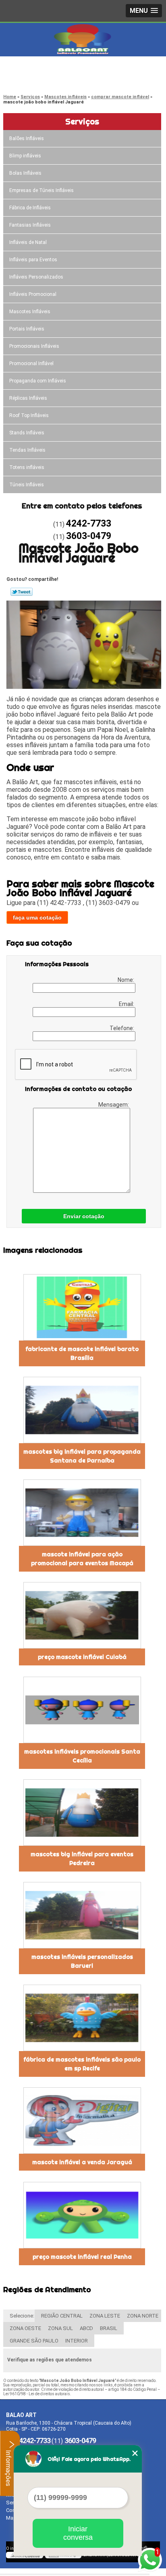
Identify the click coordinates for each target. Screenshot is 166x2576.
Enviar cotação (84, 1216)
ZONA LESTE (105, 2316)
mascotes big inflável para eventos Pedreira (82, 1859)
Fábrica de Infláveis (30, 208)
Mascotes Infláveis (30, 312)
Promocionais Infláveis (34, 346)
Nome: (127, 980)
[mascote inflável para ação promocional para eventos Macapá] (82, 1513)
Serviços (82, 121)
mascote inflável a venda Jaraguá (82, 2162)
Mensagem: (114, 1105)
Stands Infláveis (27, 433)
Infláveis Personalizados (36, 277)
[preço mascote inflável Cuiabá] (82, 1615)
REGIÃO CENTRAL (62, 2316)
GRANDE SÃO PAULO (34, 2341)
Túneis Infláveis (27, 485)
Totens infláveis (27, 467)
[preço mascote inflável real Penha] (82, 2215)
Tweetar (22, 592)
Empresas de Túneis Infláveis (41, 190)
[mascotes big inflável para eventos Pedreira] (82, 1813)
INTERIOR (77, 2341)
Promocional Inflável (31, 364)
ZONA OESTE (25, 2328)
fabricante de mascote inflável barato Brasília (82, 1353)
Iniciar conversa (78, 2533)
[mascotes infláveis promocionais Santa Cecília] (82, 1710)
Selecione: (22, 2316)
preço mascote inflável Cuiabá (82, 1657)
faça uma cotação (37, 917)
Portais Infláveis (27, 329)
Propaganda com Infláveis (38, 381)
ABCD (86, 2328)
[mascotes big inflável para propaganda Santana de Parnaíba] (82, 1410)
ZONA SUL (60, 2328)
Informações (8, 2467)
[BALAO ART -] (83, 39)
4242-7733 (38, 69)
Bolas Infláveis (25, 173)
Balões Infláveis (27, 138)
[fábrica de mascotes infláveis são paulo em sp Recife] (82, 2018)
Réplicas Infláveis (28, 398)
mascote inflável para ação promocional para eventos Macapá (82, 1559)
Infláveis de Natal (28, 242)
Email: (127, 1004)
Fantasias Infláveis (30, 225)
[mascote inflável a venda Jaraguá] (82, 2121)
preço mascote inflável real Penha (82, 2257)
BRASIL (109, 2328)
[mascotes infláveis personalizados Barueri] (82, 1915)
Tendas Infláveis (27, 450)
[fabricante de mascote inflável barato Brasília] (82, 1307)
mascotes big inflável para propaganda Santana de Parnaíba (82, 1456)
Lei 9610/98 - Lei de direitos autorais (37, 2394)
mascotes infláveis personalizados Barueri (82, 1961)
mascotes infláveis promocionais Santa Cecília (82, 1756)
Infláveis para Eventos (33, 260)
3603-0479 (38, 78)
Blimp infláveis (25, 156)
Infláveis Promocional (33, 294)
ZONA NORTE (143, 2316)
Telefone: (122, 1028)
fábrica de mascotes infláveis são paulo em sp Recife (82, 2064)
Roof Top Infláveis (29, 415)
